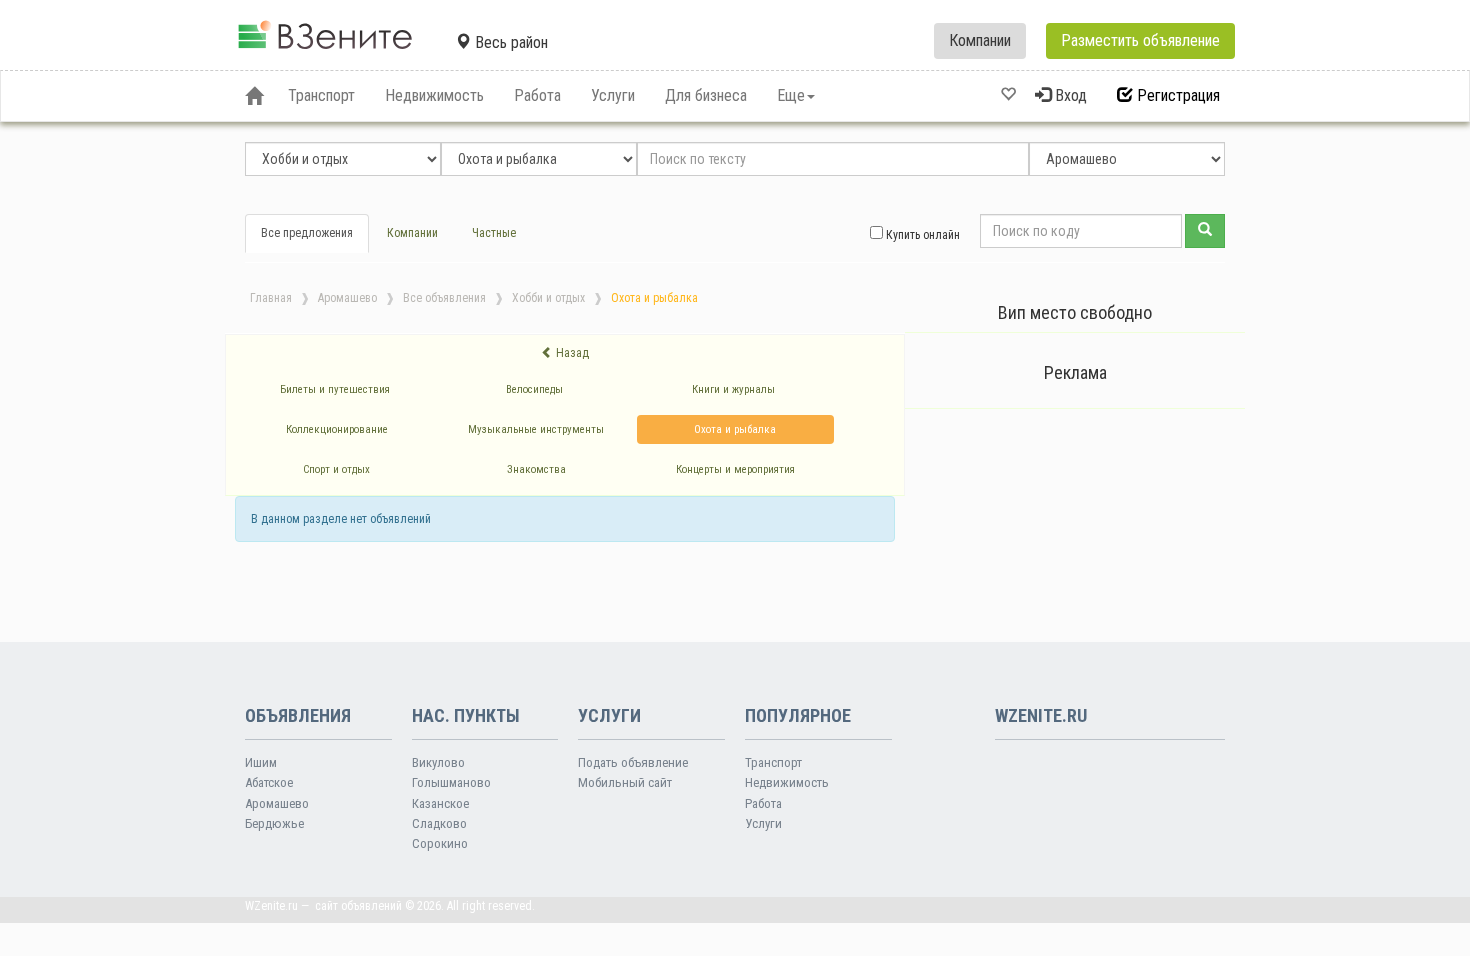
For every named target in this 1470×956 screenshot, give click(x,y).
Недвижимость (787, 782)
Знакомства (536, 469)
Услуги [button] (613, 95)
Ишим (261, 762)
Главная (271, 298)
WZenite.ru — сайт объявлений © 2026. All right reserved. (390, 906)
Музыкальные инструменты (536, 429)
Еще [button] (791, 95)
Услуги (763, 823)
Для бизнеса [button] (706, 95)
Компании (980, 40)
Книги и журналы (733, 389)
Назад (571, 353)
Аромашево (347, 298)
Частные (494, 233)
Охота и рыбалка (735, 429)
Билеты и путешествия (335, 389)
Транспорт (773, 762)
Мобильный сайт (625, 782)
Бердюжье (274, 823)
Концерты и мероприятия (735, 469)
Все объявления (444, 298)
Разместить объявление (1140, 40)
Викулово (438, 762)
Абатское (269, 782)
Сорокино (440, 843)
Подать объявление (633, 762)
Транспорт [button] (321, 95)
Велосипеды (534, 389)
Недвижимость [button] (434, 95)
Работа (763, 803)
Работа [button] (537, 95)
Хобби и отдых (548, 298)
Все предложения (307, 233)
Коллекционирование (337, 429)
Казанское (440, 803)
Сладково (439, 823)
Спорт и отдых (336, 469)
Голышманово (451, 782)
